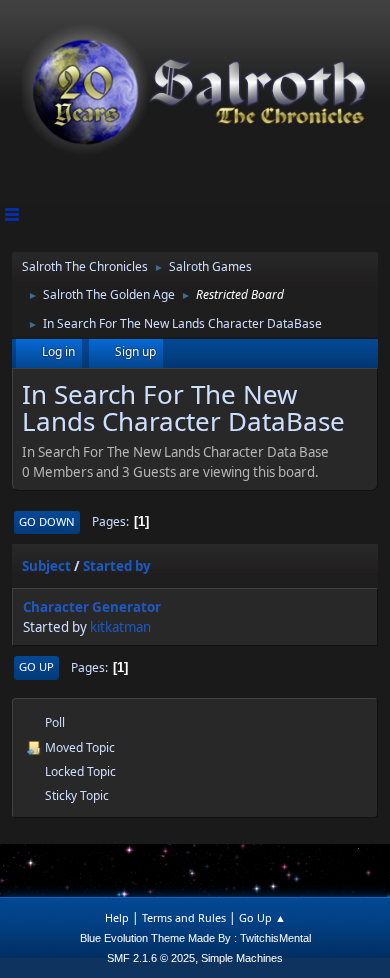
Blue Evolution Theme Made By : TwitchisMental (195, 938)
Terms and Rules (184, 917)
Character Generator (92, 607)
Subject (46, 566)
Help (117, 917)
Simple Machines (242, 958)
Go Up (36, 666)
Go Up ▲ (262, 917)
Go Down (47, 521)
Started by (117, 566)
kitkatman (120, 627)
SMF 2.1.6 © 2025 (151, 958)
